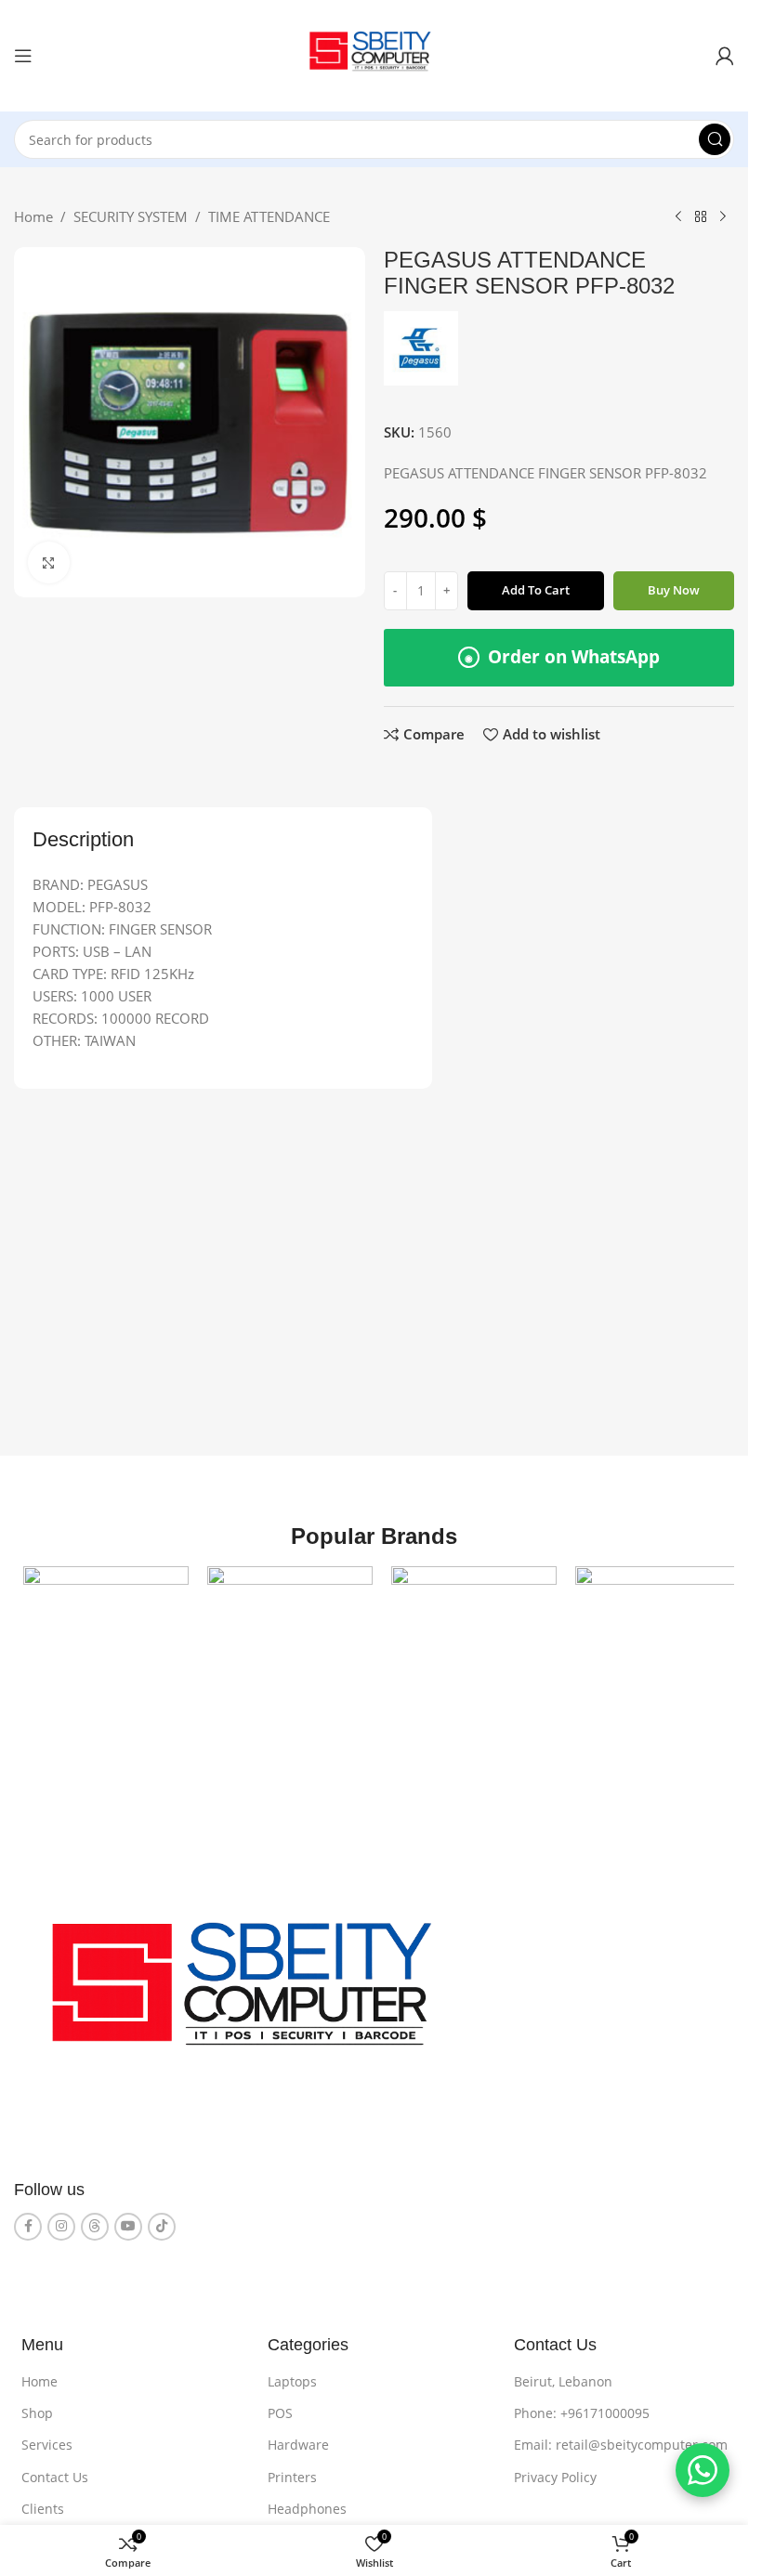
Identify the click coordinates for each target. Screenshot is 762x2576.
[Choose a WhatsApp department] (703, 2470)
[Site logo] (374, 54)
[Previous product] (678, 217)
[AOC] (104, 1647)
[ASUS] (284, 1647)
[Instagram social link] (61, 2223)
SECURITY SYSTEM (131, 216)
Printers (292, 2473)
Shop (37, 2409)
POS (280, 2409)
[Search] (715, 139)
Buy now (674, 590)
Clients (43, 2505)
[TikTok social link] (162, 2223)
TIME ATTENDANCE (269, 216)
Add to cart (536, 590)
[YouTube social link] (128, 2223)
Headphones (307, 2505)
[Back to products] (701, 217)
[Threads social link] (95, 2223)
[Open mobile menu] (23, 56)
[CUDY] (645, 1647)
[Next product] (723, 217)
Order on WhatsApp (562, 657)
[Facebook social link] (28, 2223)
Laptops (292, 2378)
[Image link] (254, 1993)
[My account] (725, 56)
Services (47, 2441)
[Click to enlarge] (49, 562)
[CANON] (465, 1647)
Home (33, 216)
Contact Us (55, 2473)
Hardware (298, 2441)
